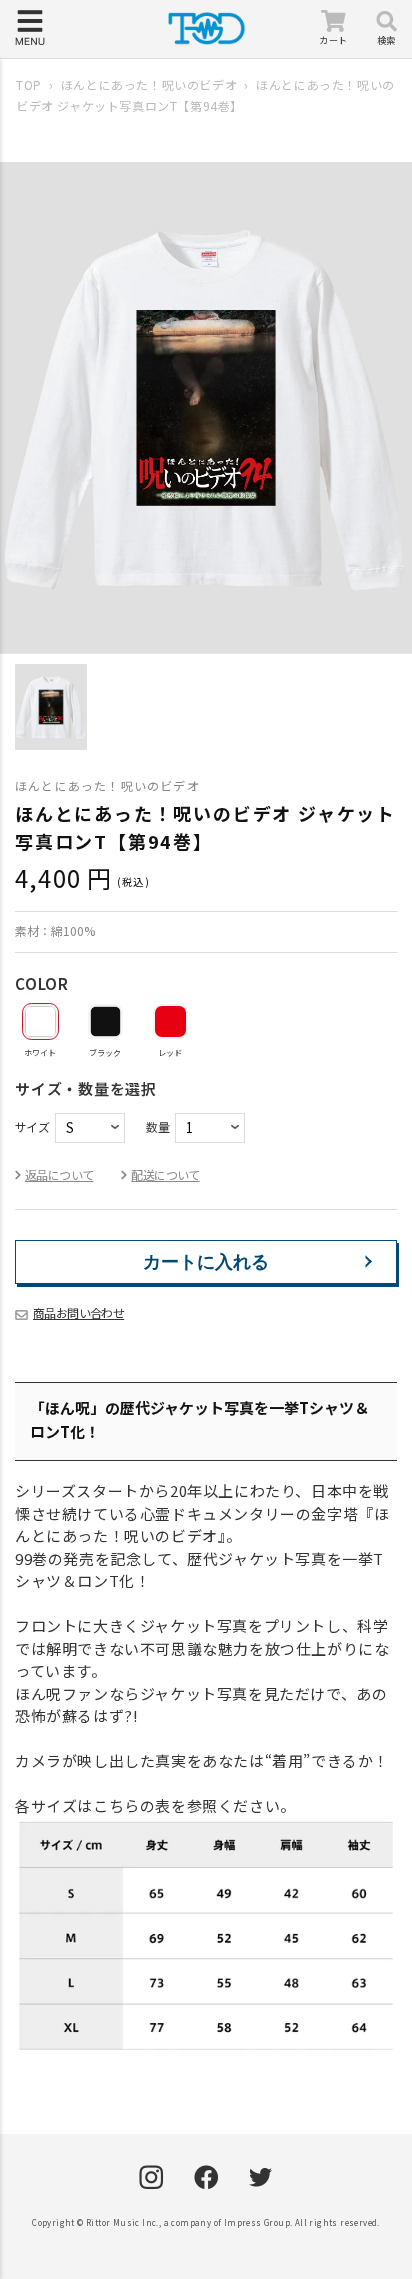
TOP (29, 84)
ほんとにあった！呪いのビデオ (149, 84)
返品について (59, 1174)
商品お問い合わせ (78, 1312)
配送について (165, 1174)
